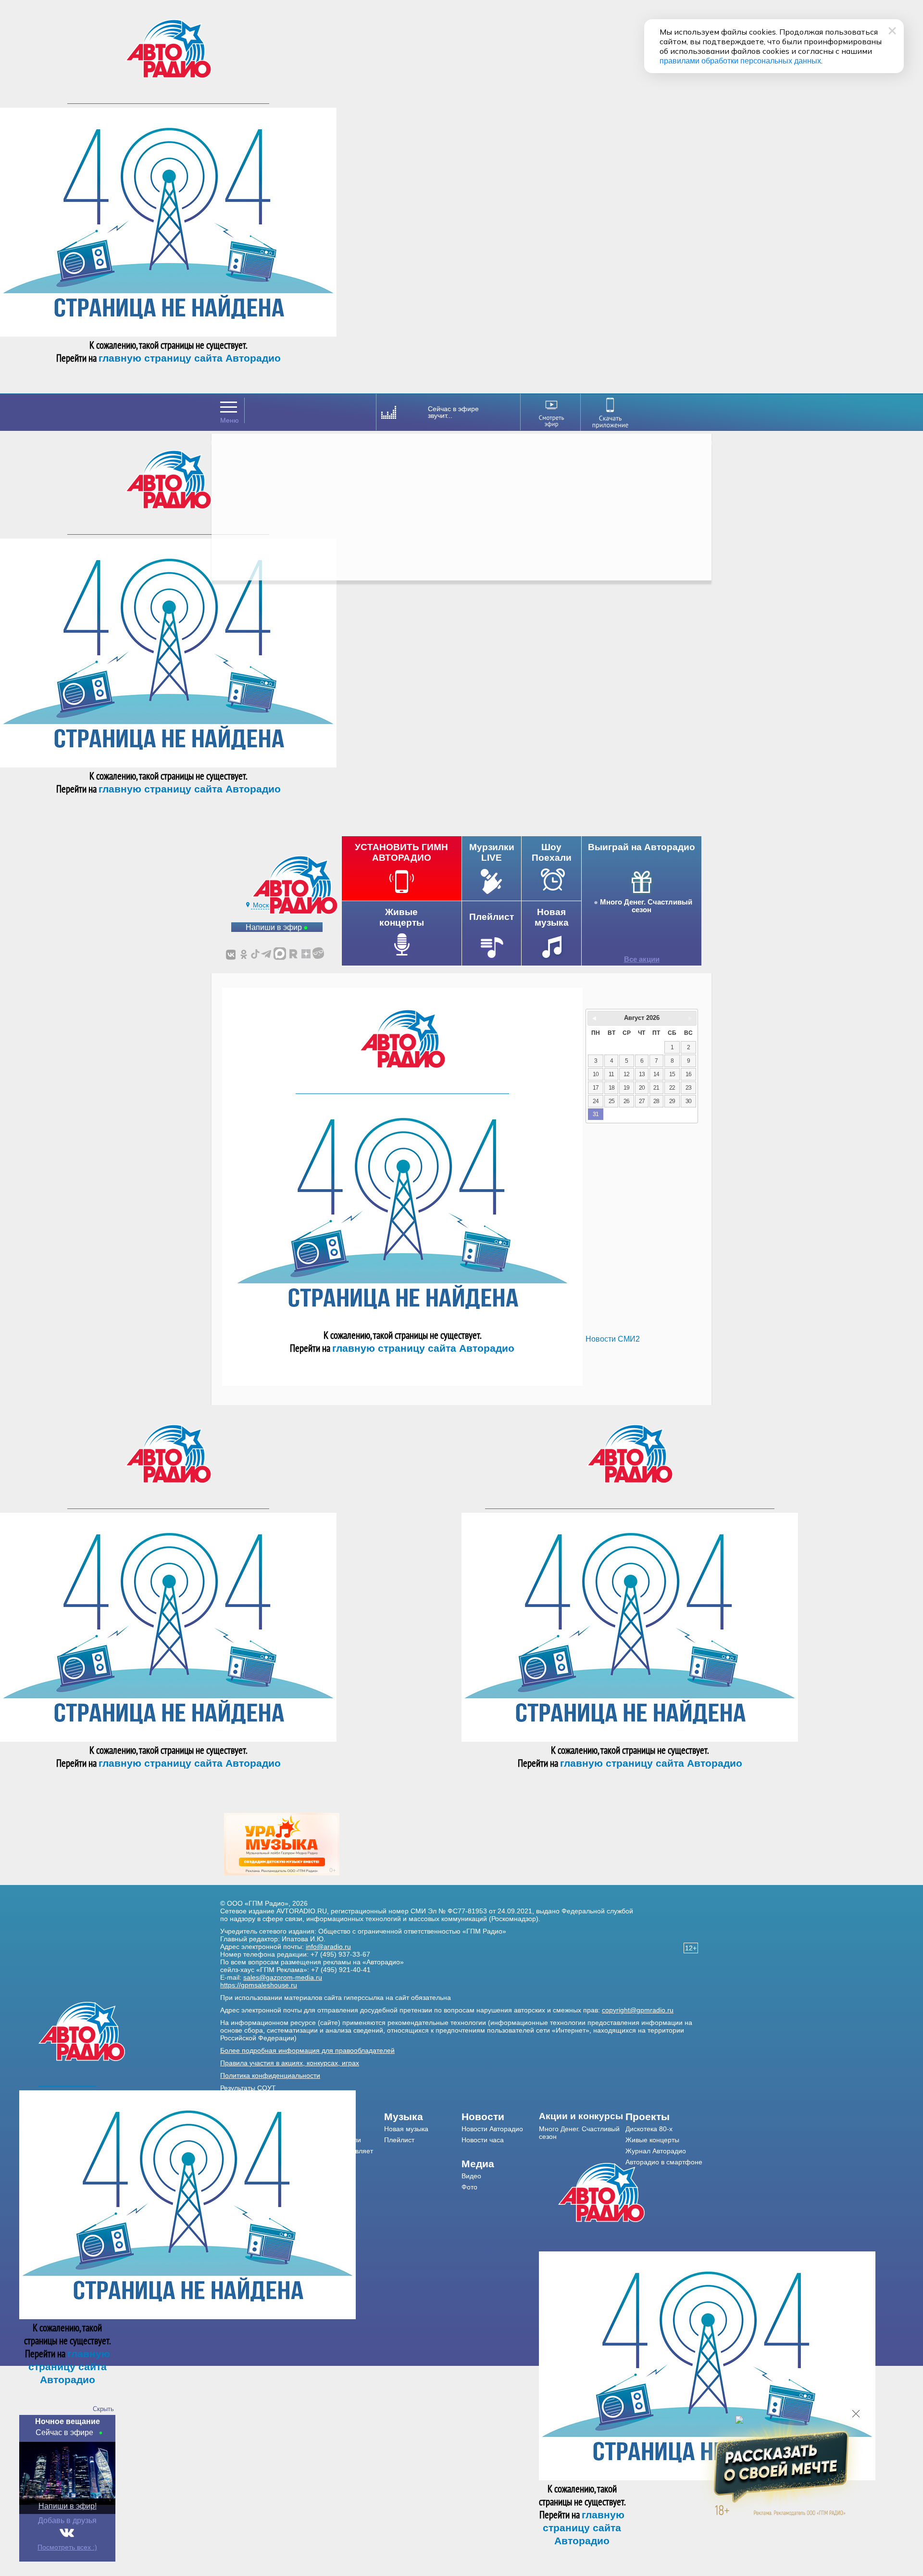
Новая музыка (406, 2129)
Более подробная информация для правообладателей (307, 2050)
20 (642, 1088)
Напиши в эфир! (68, 2506)
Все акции (642, 959)
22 (672, 1088)
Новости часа (483, 2140)
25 (611, 1101)
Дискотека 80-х (649, 2129)
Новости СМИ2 (613, 1339)
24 (596, 1101)
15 (672, 1074)
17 (596, 1088)
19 (626, 1088)
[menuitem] (423, 2117)
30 (688, 1101)
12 (626, 1074)
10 (596, 1074)
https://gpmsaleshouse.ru (259, 1985)
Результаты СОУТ (248, 2088)
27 (642, 1101)
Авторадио (664, 2162)
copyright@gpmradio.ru (638, 2010)
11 (611, 1074)
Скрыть (103, 2409)
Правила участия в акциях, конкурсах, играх (290, 2063)
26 (626, 1101)
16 (688, 1074)
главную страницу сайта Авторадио (190, 358)
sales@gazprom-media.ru (283, 1977)
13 (642, 1074)
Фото (469, 2187)
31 (596, 1114)
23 (688, 1088)
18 (611, 1088)
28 (656, 1101)
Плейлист (399, 2140)
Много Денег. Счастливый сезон (646, 906)
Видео (471, 2176)
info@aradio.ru (328, 1947)
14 (656, 1074)
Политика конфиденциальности (270, 2075)
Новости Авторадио (492, 2129)
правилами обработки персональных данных (740, 61)
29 (672, 1101)
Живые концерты (652, 2140)
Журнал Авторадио (656, 2151)
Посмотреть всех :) (67, 2547)
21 (656, 1088)
